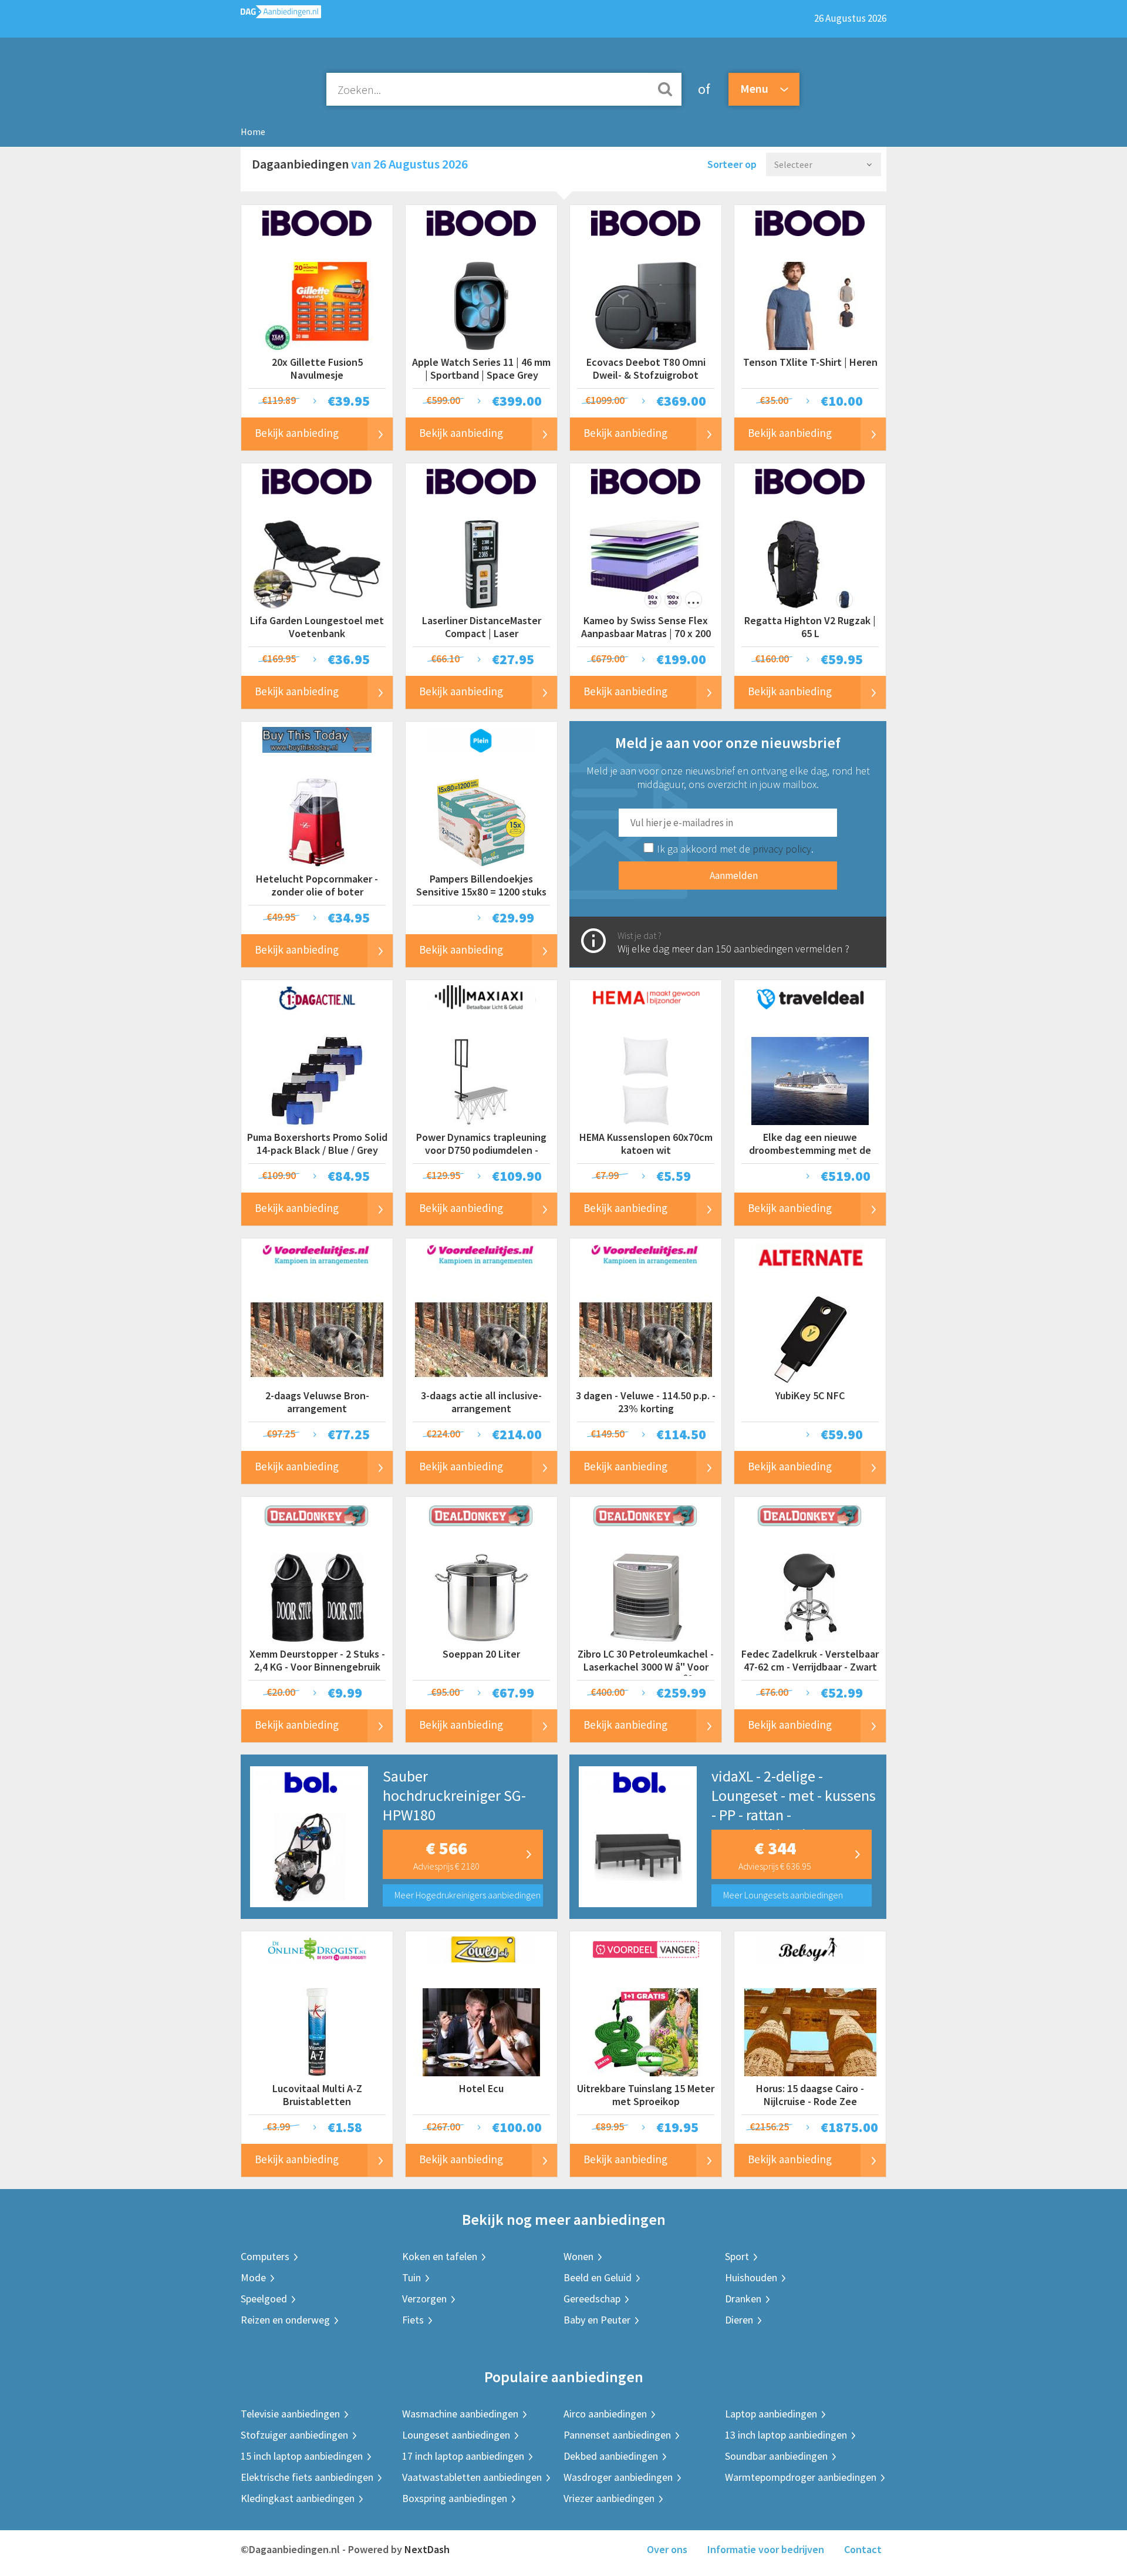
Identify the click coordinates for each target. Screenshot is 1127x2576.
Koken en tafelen (440, 2256)
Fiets (413, 2320)
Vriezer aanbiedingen (609, 2498)
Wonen (578, 2256)
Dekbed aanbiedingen (611, 2456)
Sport (737, 2256)
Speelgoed (264, 2299)
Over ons (667, 2549)
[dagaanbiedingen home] (281, 14)
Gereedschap (592, 2299)
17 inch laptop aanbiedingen (463, 2456)
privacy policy (782, 849)
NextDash (427, 2549)
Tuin (411, 2277)
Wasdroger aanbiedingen (618, 2477)
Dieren (739, 2320)
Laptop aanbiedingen (771, 2414)
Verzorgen (424, 2299)
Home (253, 132)
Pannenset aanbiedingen (617, 2435)
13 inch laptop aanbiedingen (786, 2435)
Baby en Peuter (597, 2320)
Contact (863, 2549)
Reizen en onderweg (285, 2320)
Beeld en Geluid (598, 2277)
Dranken (743, 2299)
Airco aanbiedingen (605, 2414)
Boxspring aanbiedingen (455, 2498)
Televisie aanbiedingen (290, 2414)
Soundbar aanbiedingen (776, 2456)
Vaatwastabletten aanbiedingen (472, 2477)
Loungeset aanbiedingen (456, 2435)
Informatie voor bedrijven (766, 2549)
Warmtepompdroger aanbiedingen (801, 2477)
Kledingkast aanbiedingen (298, 2498)
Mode (253, 2277)
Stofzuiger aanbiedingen (294, 2435)
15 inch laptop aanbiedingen (302, 2456)
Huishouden (751, 2277)
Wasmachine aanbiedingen (460, 2414)
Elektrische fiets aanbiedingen (307, 2477)
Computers (265, 2256)
